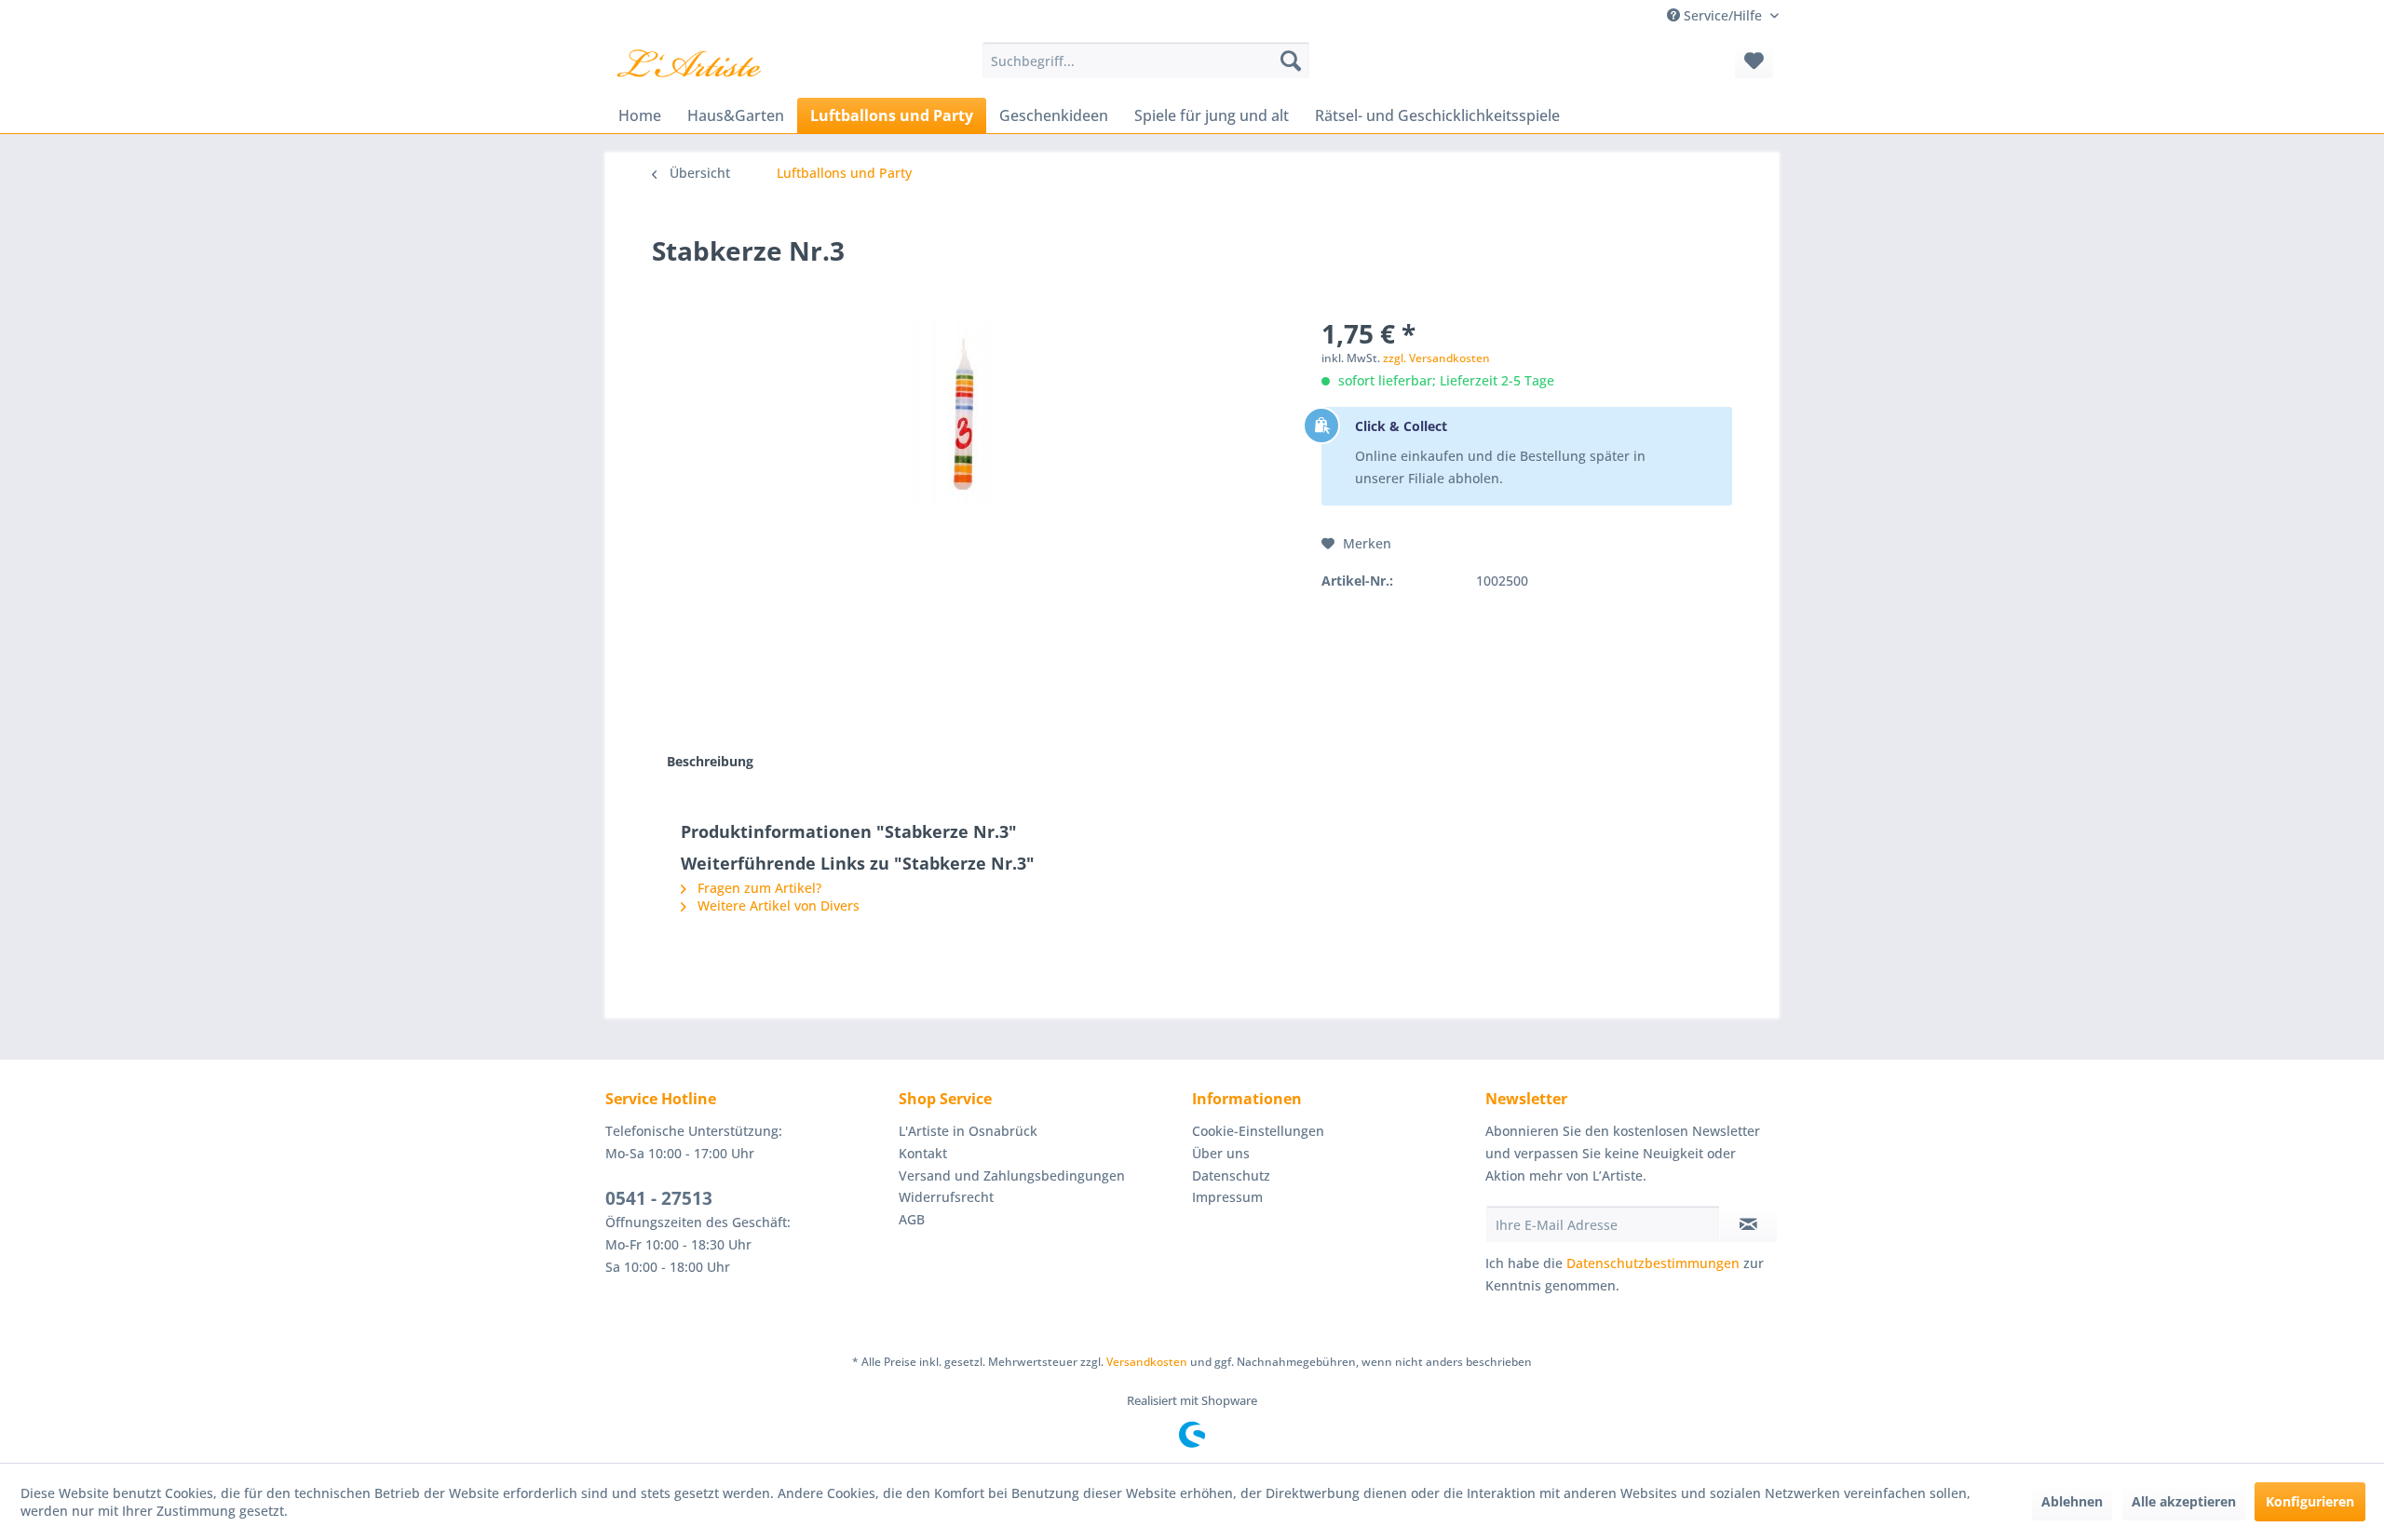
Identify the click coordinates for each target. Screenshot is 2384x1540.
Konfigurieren (2310, 1501)
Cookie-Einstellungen (1258, 1131)
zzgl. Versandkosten (1436, 358)
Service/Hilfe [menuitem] (1723, 15)
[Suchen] (1291, 61)
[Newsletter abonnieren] (1748, 1224)
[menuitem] (1146, 61)
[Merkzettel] (1754, 61)
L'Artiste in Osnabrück (968, 1131)
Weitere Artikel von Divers (777, 905)
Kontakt (923, 1153)
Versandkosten (1147, 1362)
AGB (912, 1219)
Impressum (1227, 1197)
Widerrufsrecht (946, 1197)
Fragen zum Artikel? (758, 888)
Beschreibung (710, 761)
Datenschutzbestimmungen (1653, 1263)
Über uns (1221, 1153)
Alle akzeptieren (2184, 1501)
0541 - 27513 (659, 1198)
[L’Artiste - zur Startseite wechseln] (689, 65)
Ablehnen (2072, 1501)
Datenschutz (1231, 1175)
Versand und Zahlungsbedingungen (1012, 1175)
